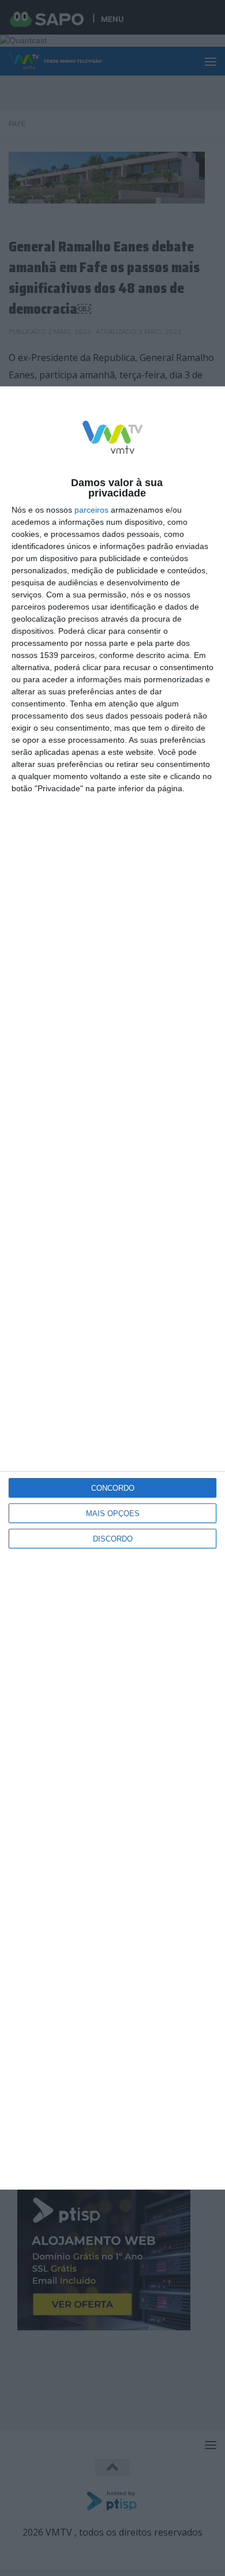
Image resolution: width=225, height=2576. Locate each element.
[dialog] (112, 1288)
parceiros (91, 510)
